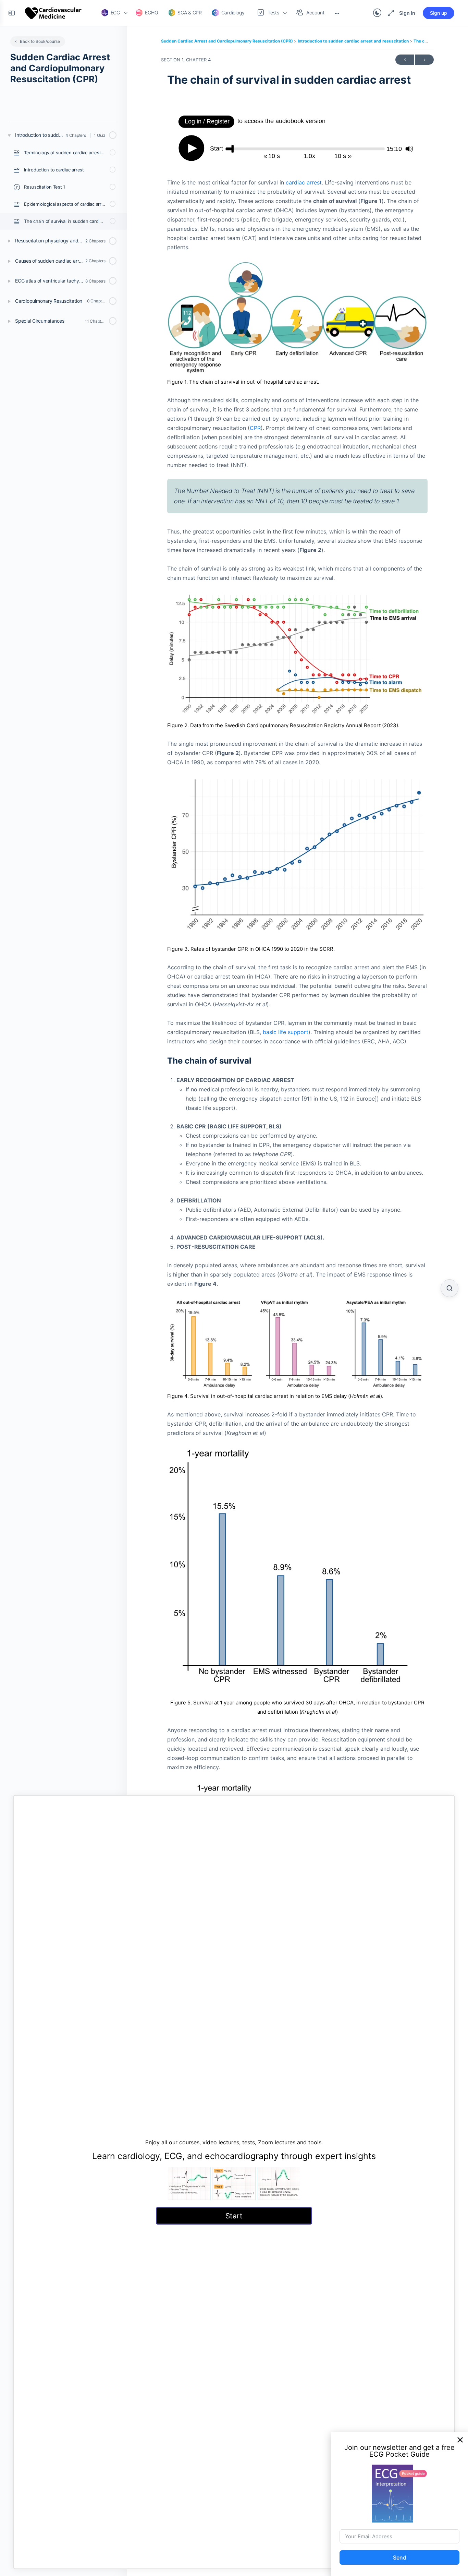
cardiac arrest (304, 182)
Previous (405, 60)
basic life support (286, 1032)
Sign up (439, 13)
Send (400, 2557)
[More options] (337, 13)
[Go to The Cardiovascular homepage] (53, 13)
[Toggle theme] (377, 13)
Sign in (407, 13)
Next (424, 60)
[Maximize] (390, 13)
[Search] (449, 1288)
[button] (460, 2440)
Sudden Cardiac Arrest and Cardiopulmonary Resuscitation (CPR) (227, 41)
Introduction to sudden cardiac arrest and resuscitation (354, 41)
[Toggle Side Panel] (12, 13)
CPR (255, 428)
